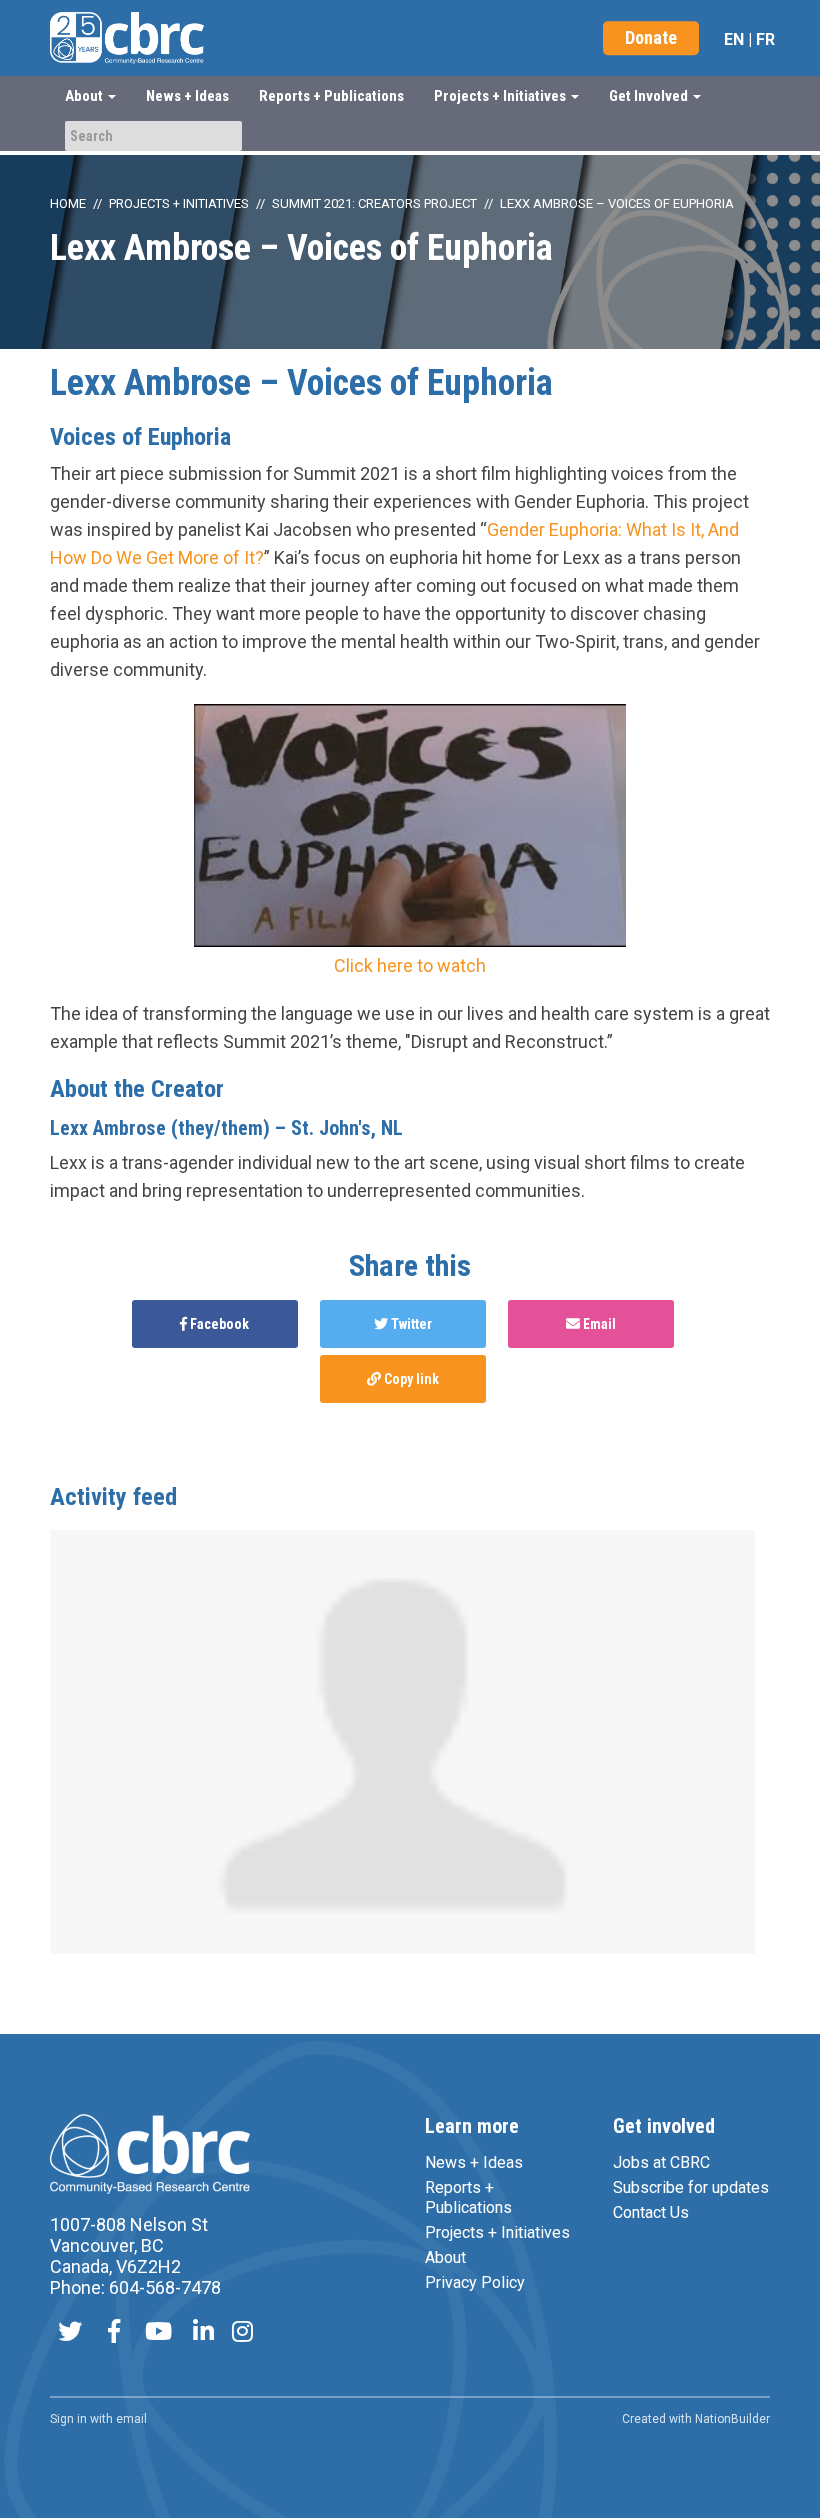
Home (68, 203)
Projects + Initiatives (179, 203)
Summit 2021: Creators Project (374, 203)
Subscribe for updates (691, 2187)
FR (765, 39)
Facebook (218, 1324)
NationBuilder (732, 2419)
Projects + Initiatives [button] (501, 96)
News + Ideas (187, 96)
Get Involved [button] (650, 96)
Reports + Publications (331, 96)
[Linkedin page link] (203, 2333)
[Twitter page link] (70, 2333)
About (445, 2257)
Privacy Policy (475, 2282)
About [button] (85, 96)
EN (734, 39)
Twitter (410, 1324)
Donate (651, 37)
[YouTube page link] (158, 2333)
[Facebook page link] (114, 2333)
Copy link (410, 1379)
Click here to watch (410, 965)
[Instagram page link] (242, 2333)
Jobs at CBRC (661, 2162)
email (131, 2419)
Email (598, 1324)
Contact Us (651, 2212)
